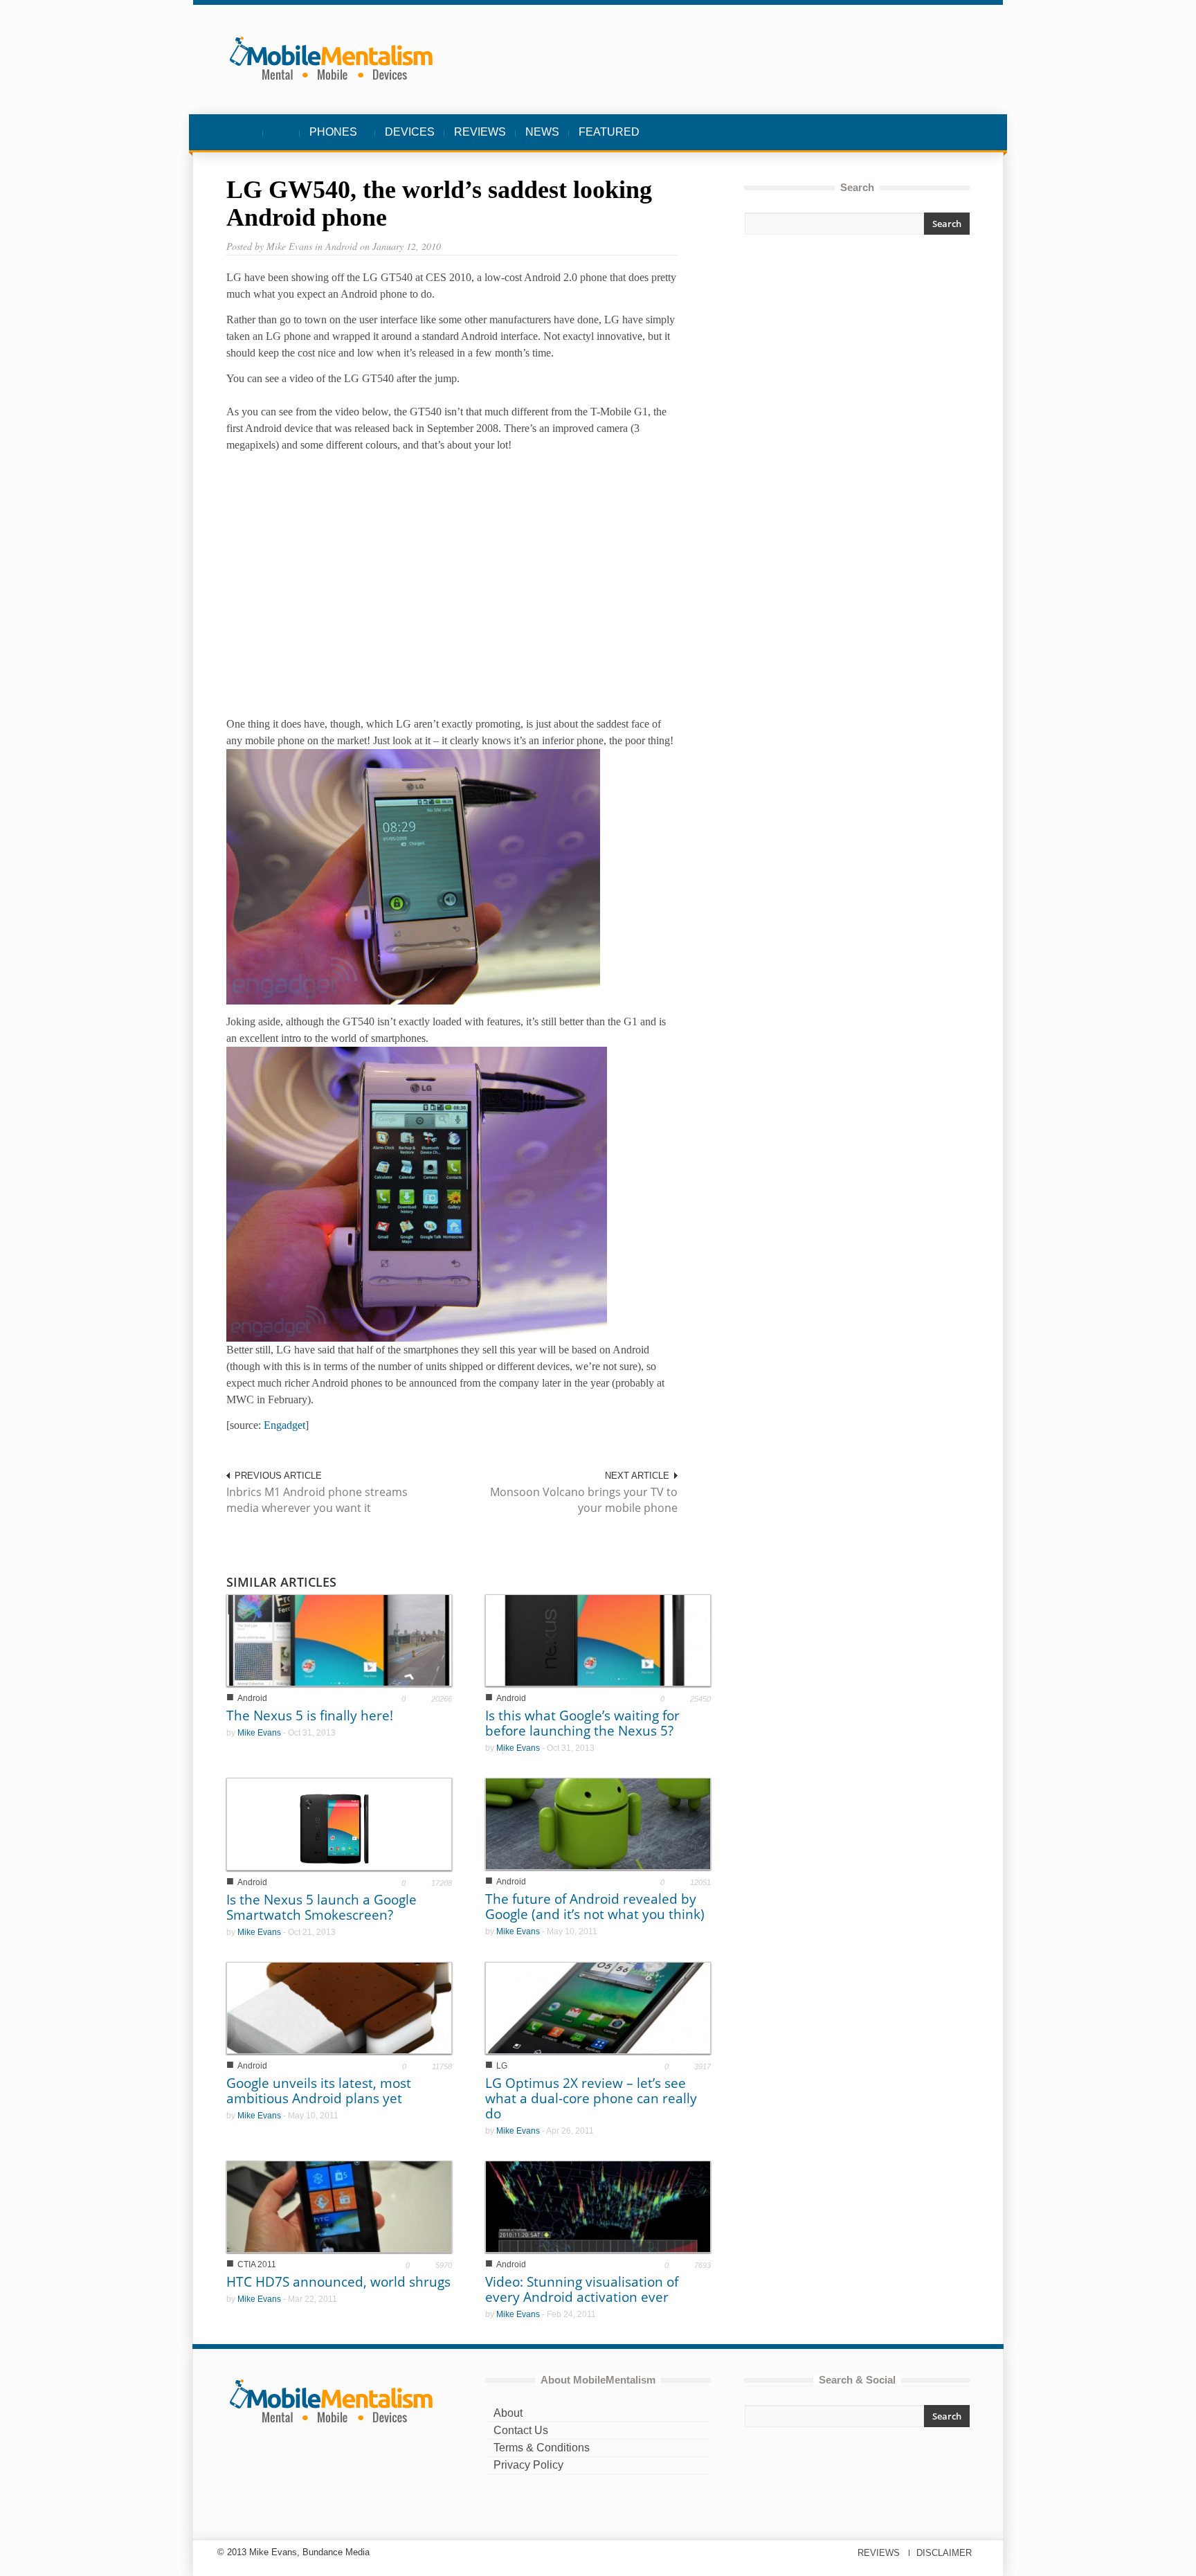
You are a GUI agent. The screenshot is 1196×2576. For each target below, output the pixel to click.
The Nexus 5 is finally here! (310, 1715)
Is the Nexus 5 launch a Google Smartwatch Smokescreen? (321, 1907)
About (508, 2413)
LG (502, 2066)
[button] (956, 132)
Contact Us (521, 2430)
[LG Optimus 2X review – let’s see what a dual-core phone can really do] (598, 2007)
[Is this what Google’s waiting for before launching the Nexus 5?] (598, 1640)
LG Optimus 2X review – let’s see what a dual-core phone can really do (591, 2098)
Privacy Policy (528, 2465)
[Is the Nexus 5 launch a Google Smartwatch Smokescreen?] (339, 1823)
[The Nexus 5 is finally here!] (339, 1640)
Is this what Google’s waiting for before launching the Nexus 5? (582, 1723)
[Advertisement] (857, 368)
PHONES (328, 139)
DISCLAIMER (944, 2553)
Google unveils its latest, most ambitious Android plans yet (319, 2091)
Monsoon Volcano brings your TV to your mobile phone (584, 1500)
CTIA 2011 (257, 2264)
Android (252, 1698)
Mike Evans (259, 1733)
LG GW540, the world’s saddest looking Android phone (439, 204)
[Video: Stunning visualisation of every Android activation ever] (598, 2206)
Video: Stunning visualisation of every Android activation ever (582, 2289)
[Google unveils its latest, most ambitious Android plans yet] (339, 2007)
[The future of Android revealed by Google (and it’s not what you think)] (598, 1823)
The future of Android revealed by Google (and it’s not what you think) (595, 1907)
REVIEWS (480, 132)
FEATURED (609, 132)
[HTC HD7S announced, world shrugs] (339, 2206)
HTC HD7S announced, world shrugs (338, 2282)
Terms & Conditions (542, 2448)
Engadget (284, 1425)
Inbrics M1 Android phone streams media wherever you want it (317, 1500)
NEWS (542, 132)
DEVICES (410, 132)
